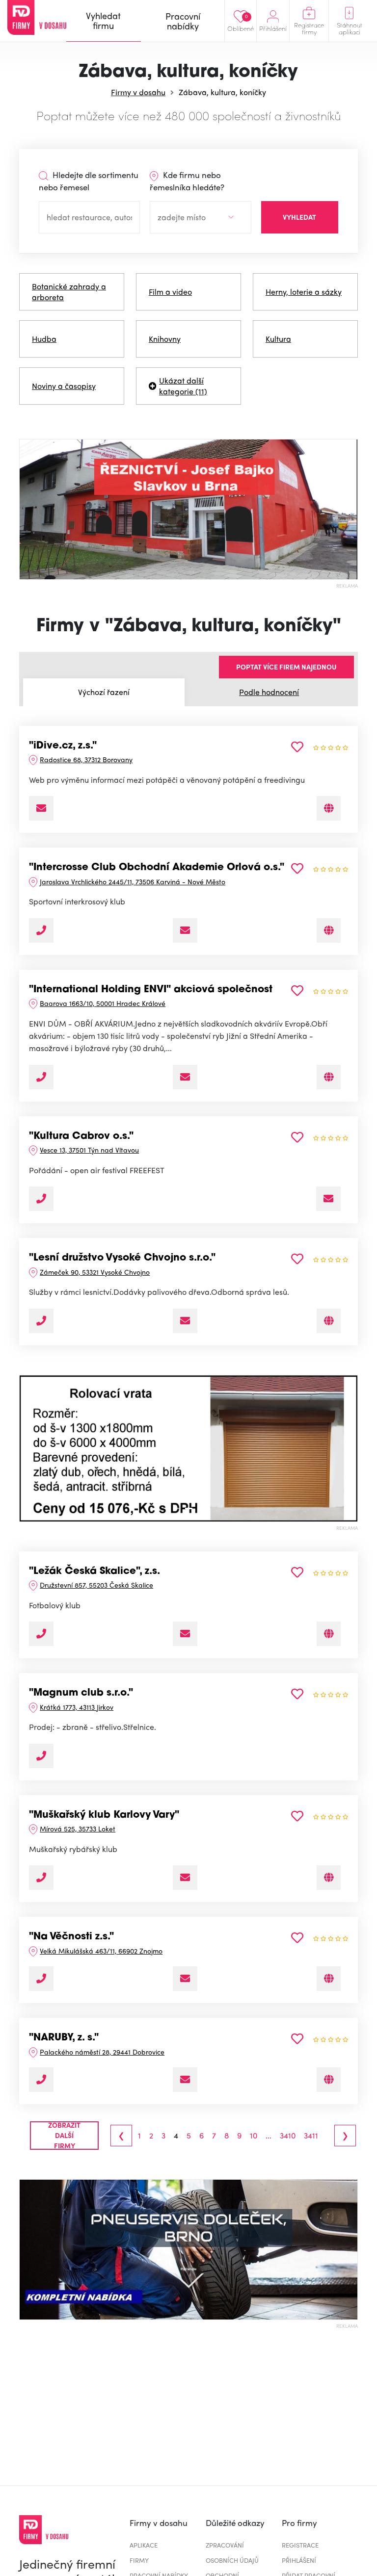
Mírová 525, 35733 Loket (78, 1829)
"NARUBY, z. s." (64, 2038)
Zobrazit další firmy (64, 2136)
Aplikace (144, 2545)
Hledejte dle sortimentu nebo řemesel (89, 181)
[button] (28, 1448)
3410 (288, 2136)
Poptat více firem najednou (286, 667)
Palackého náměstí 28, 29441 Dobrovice (102, 2052)
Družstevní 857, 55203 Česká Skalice (96, 1585)
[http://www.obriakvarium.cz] (329, 1077)
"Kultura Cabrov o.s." (81, 1136)
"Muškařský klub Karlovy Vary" (104, 1815)
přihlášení (299, 2560)
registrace (300, 2545)
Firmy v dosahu (138, 92)
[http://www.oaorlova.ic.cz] (329, 930)
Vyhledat (299, 217)
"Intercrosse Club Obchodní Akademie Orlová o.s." (157, 868)
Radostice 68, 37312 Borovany (86, 759)
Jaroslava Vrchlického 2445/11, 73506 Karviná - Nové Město (133, 881)
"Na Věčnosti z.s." (71, 1937)
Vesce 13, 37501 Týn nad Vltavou (89, 1150)
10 (254, 2136)
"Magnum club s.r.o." (81, 1693)
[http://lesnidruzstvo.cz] (329, 1321)
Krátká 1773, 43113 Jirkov (77, 1707)
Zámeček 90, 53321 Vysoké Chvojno (95, 1272)
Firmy (139, 2560)
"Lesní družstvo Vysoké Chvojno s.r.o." (122, 1258)
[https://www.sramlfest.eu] (329, 1979)
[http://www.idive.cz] (329, 808)
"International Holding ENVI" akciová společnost (151, 990)
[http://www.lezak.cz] (329, 1634)
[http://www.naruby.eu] (329, 2080)
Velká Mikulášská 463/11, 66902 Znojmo (101, 1951)
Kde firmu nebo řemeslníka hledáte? (187, 181)
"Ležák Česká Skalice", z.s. (94, 1571)
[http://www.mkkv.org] (329, 1878)
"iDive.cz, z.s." (63, 746)
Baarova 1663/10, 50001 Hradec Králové (103, 1003)
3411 (311, 2136)
